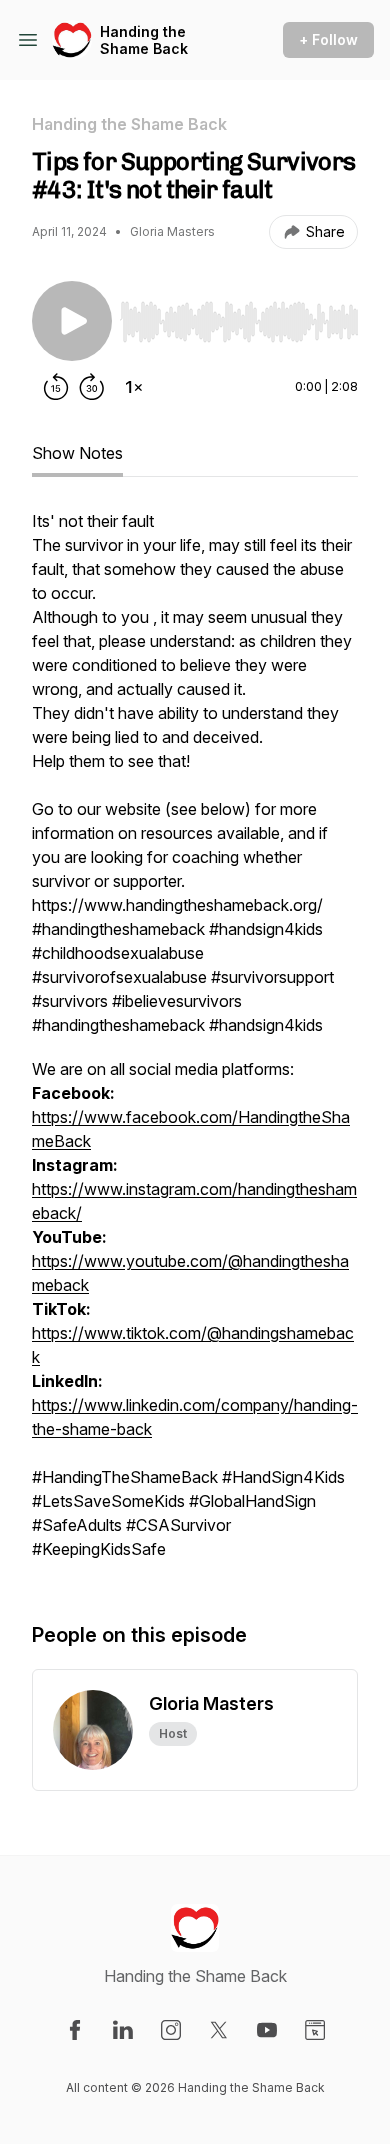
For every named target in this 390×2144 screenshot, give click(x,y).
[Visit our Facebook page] (75, 2030)
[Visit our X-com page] (219, 2030)
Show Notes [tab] (77, 453)
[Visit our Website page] (315, 2030)
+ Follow (328, 39)
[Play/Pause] (72, 321)
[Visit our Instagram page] (171, 2030)
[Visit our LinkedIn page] (123, 2030)
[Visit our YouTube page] (267, 2030)
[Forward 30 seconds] (92, 387)
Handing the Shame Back (144, 40)
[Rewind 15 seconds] (56, 387)
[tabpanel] (195, 1045)
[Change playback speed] (134, 387)
